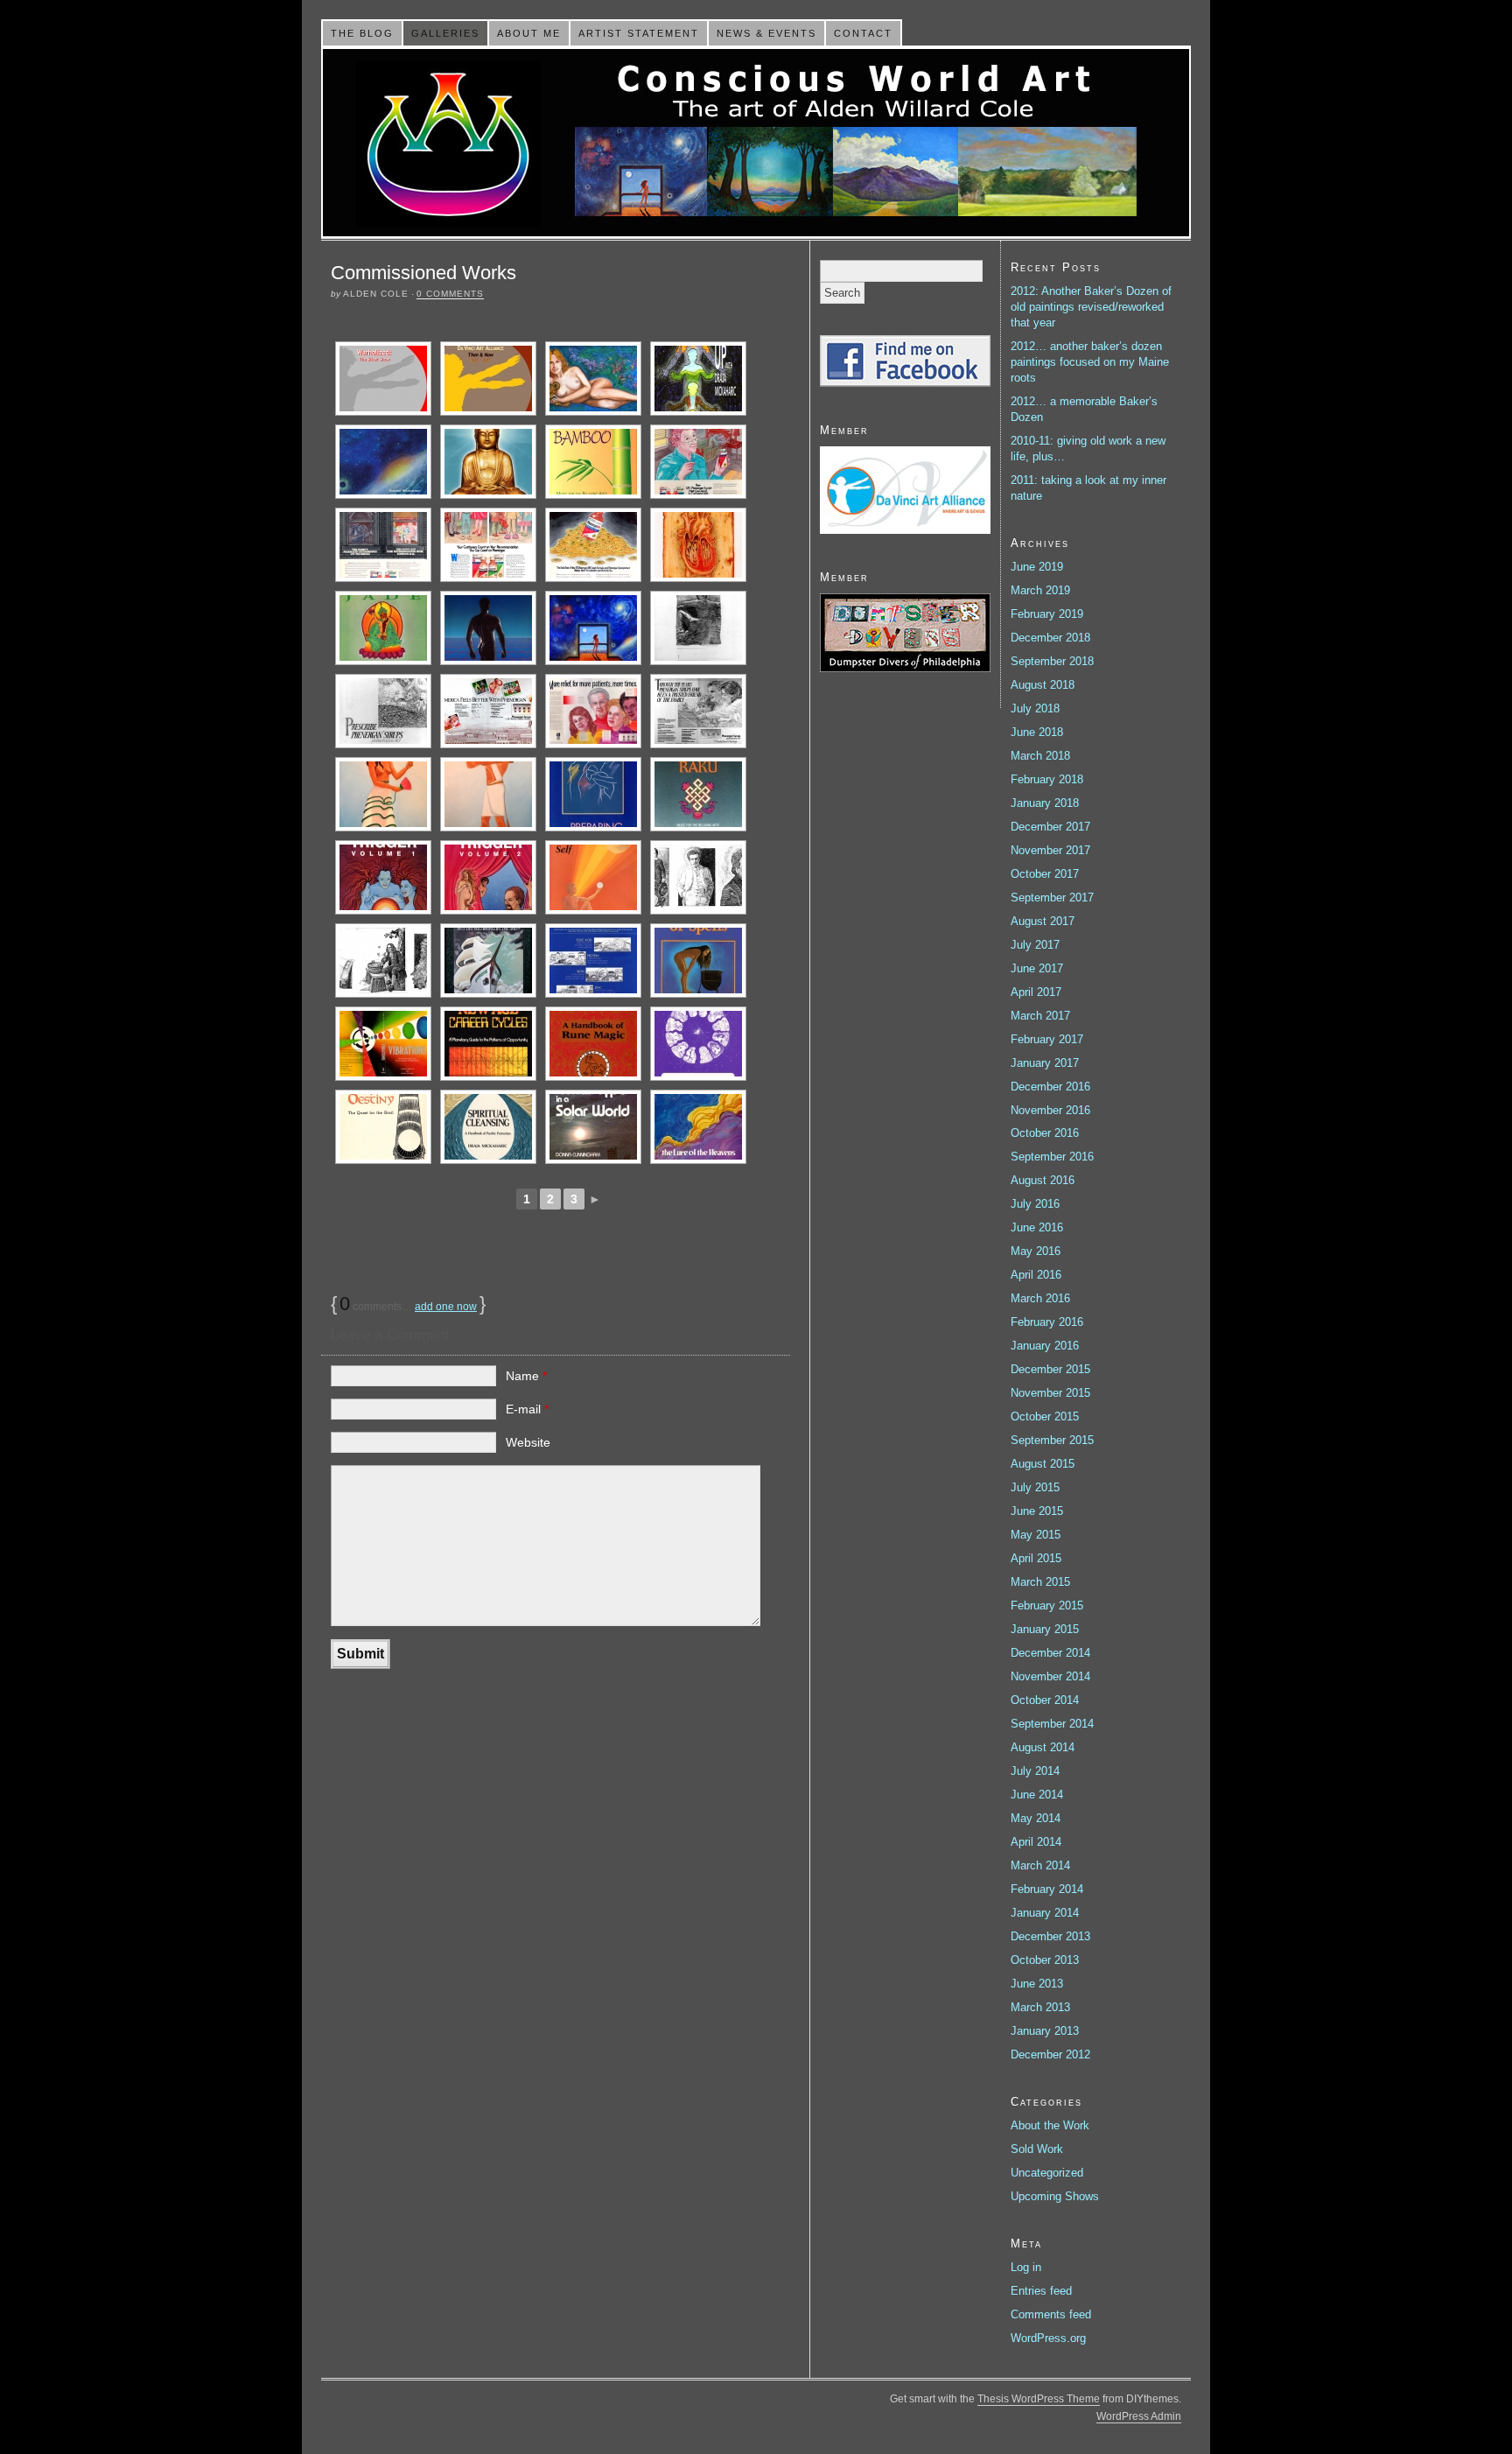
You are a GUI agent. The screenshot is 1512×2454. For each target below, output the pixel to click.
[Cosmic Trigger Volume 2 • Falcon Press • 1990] (488, 877)
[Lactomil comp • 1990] (593, 961)
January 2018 (1045, 803)
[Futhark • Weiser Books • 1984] (593, 1044)
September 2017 (1052, 897)
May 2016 (1036, 1251)
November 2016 (1050, 1110)
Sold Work (1037, 2149)
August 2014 (1043, 1747)
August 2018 (1043, 685)
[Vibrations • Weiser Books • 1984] (383, 1044)
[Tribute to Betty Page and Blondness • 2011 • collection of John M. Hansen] (593, 379)
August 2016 (1043, 1180)
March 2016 (1040, 1298)
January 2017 (1045, 1063)
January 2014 (1045, 1913)
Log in (1026, 2267)
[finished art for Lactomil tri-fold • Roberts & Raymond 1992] (593, 794)
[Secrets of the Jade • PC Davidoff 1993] (383, 628)
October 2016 (1045, 1133)
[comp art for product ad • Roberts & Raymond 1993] (698, 545)
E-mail (527, 1409)
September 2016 (1052, 1157)
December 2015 (1050, 1369)
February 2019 (1047, 614)
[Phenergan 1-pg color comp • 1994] (593, 545)
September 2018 (1052, 661)
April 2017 (1036, 992)
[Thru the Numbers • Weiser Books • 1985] (698, 1044)
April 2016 (1036, 1275)
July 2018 (1035, 708)
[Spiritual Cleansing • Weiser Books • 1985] (488, 1127)
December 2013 (1050, 1936)
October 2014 (1045, 1700)
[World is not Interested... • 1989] (488, 961)
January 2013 (1045, 2031)
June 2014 (1037, 1795)
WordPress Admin (1139, 2416)
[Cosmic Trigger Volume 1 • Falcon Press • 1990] (383, 877)
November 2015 (1050, 1393)
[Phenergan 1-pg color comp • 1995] (488, 545)
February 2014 (1047, 1889)
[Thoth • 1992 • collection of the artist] (488, 794)
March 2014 (1040, 1865)
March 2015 (1040, 1582)
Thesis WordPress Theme (1039, 2399)
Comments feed (1051, 2314)
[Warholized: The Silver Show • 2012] (383, 379)
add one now (446, 1307)
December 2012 (1050, 2054)
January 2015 (1045, 1629)
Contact (863, 33)
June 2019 (1037, 567)
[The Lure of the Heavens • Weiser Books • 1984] (698, 1127)
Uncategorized (1047, 2173)
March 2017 (1040, 1016)
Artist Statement (639, 33)
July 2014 (1035, 1771)
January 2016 (1045, 1346)
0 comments (450, 294)
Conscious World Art (756, 143)
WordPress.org (1048, 2338)
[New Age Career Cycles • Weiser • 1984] (488, 1044)
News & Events (766, 33)
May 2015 (1036, 1535)
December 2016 (1050, 1087)
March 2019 (1040, 590)
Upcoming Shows (1055, 2196)
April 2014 (1036, 1842)
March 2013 (1040, 2007)
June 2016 (1037, 1227)
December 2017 (1050, 827)
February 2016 (1047, 1322)
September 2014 (1052, 1724)
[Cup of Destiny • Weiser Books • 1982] (383, 1127)
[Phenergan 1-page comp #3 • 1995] (698, 462)
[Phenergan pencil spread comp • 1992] (698, 711)
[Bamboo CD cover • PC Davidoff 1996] (593, 462)
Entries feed (1041, 2291)
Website (528, 1442)
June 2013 (1037, 1984)
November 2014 (1050, 1676)
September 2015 (1052, 1440)
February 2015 (1047, 1606)
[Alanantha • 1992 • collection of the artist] (383, 794)
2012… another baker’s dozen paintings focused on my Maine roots (1090, 362)
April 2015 (1036, 1558)
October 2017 (1045, 874)
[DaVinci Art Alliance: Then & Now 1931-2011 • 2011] (488, 379)
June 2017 (1037, 968)
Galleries (445, 33)
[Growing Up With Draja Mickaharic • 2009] (698, 379)
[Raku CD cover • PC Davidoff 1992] (698, 794)
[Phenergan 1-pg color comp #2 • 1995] (383, 545)
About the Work (1050, 2125)
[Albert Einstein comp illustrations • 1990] (698, 877)
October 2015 (1045, 1416)
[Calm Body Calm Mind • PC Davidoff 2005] (383, 462)
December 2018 (1050, 638)
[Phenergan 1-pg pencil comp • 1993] (383, 711)
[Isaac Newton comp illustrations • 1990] (383, 961)
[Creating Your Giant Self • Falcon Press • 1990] (593, 877)
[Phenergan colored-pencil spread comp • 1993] (488, 711)
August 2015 (1043, 1464)
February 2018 (1047, 779)
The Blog (362, 33)
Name (526, 1376)
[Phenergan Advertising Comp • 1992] (593, 711)
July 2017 (1035, 945)
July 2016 (1035, 1204)
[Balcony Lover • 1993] (593, 628)
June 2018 (1037, 732)
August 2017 (1043, 921)
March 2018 (1040, 756)
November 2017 (1050, 850)
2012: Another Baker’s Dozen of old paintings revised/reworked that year (1091, 307)
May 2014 (1036, 1818)
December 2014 (1050, 1653)
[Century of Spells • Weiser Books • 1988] (698, 961)
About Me (529, 33)
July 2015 (1035, 1487)
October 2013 (1045, 1960)
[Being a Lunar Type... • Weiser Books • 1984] (593, 1127)
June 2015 (1037, 1511)
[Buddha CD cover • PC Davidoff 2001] (488, 462)
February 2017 (1047, 1039)
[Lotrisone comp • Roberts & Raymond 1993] (698, 628)
